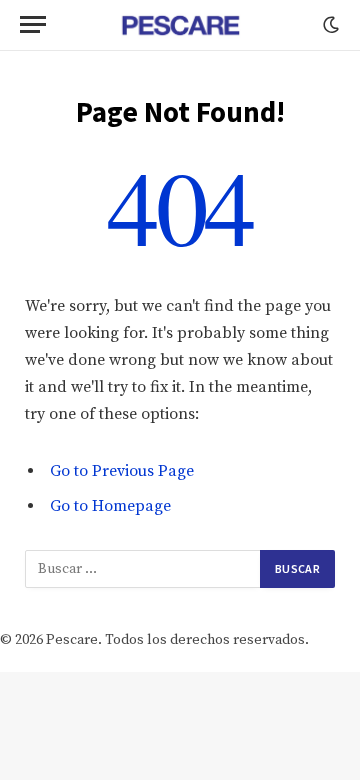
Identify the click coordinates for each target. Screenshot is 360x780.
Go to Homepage (110, 506)
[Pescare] (180, 25)
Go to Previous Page (122, 471)
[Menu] (33, 24)
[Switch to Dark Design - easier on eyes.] (329, 25)
